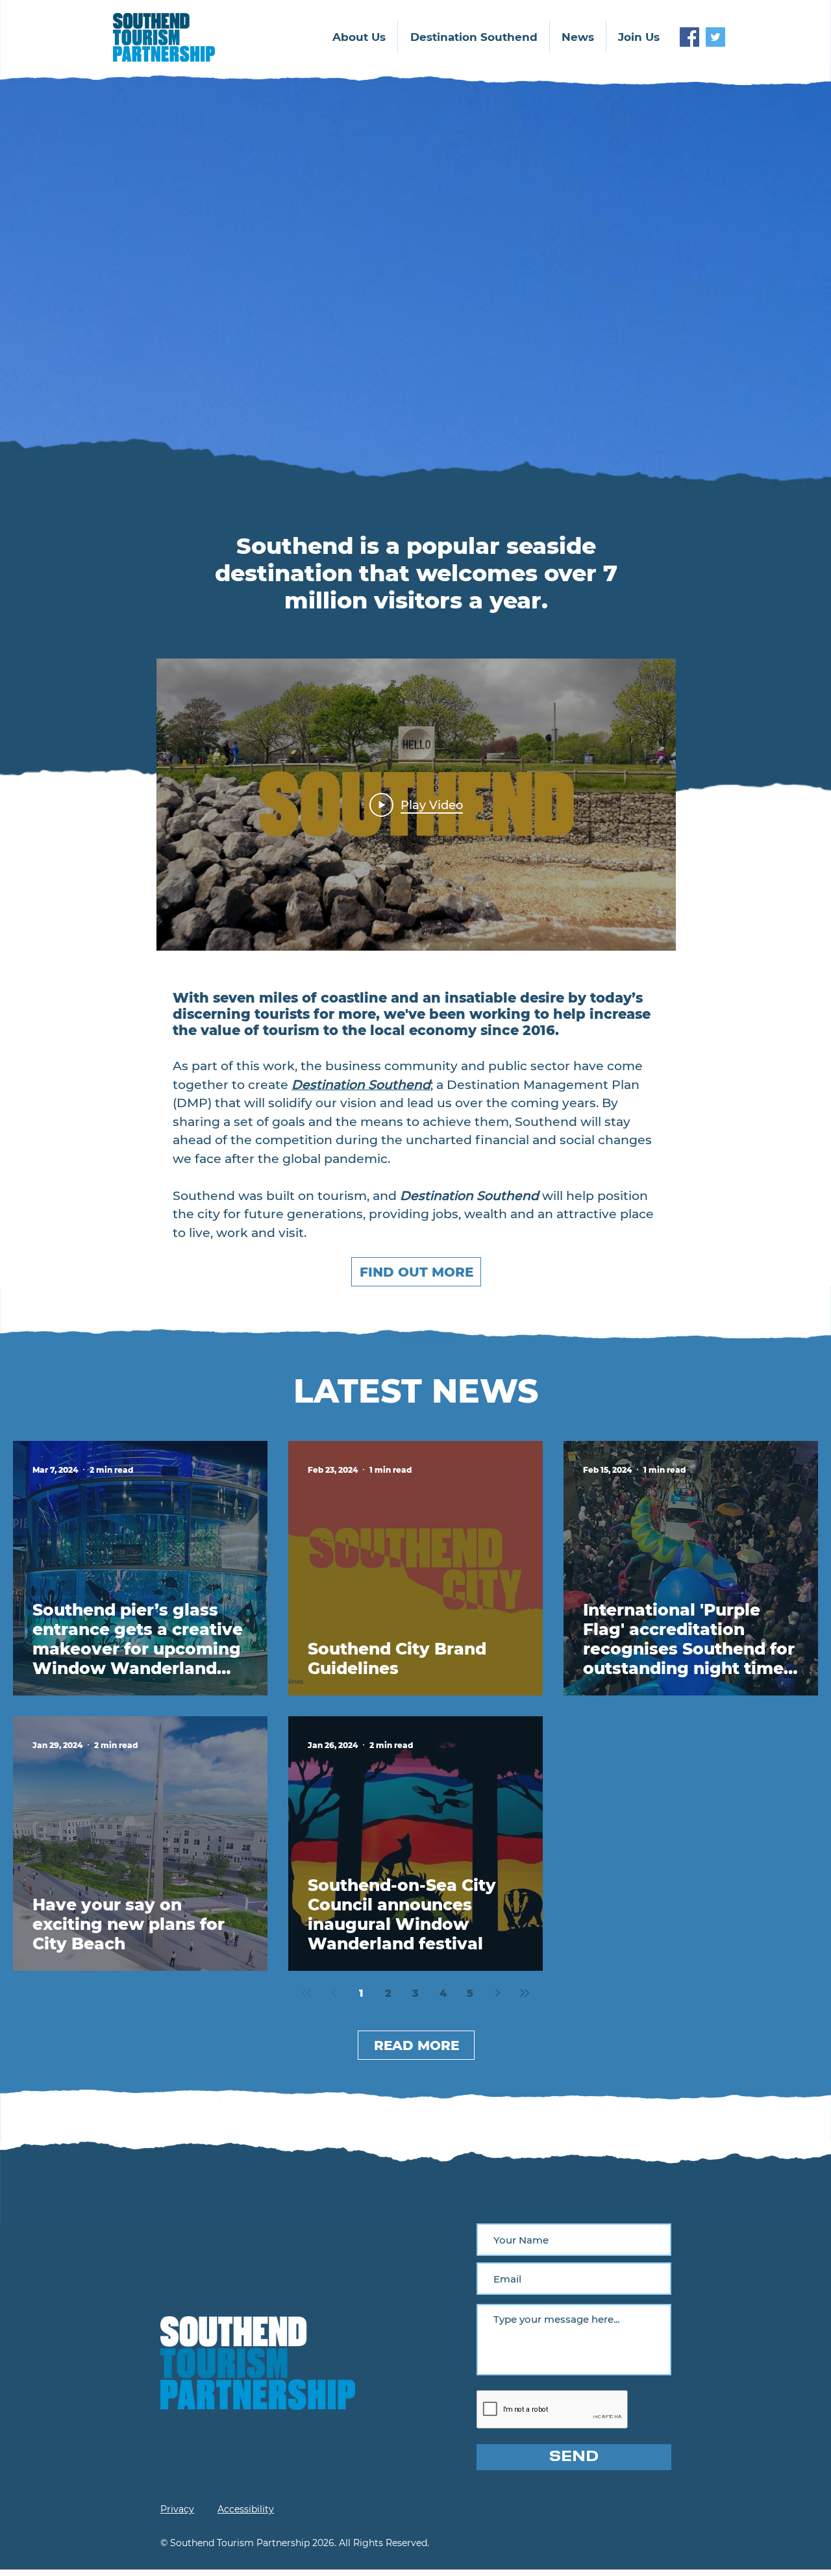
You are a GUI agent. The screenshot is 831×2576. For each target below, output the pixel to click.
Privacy (177, 2509)
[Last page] (525, 1993)
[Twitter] (715, 37)
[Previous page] (334, 1993)
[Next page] (497, 1993)
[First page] (306, 1993)
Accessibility (246, 2509)
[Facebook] (689, 37)
